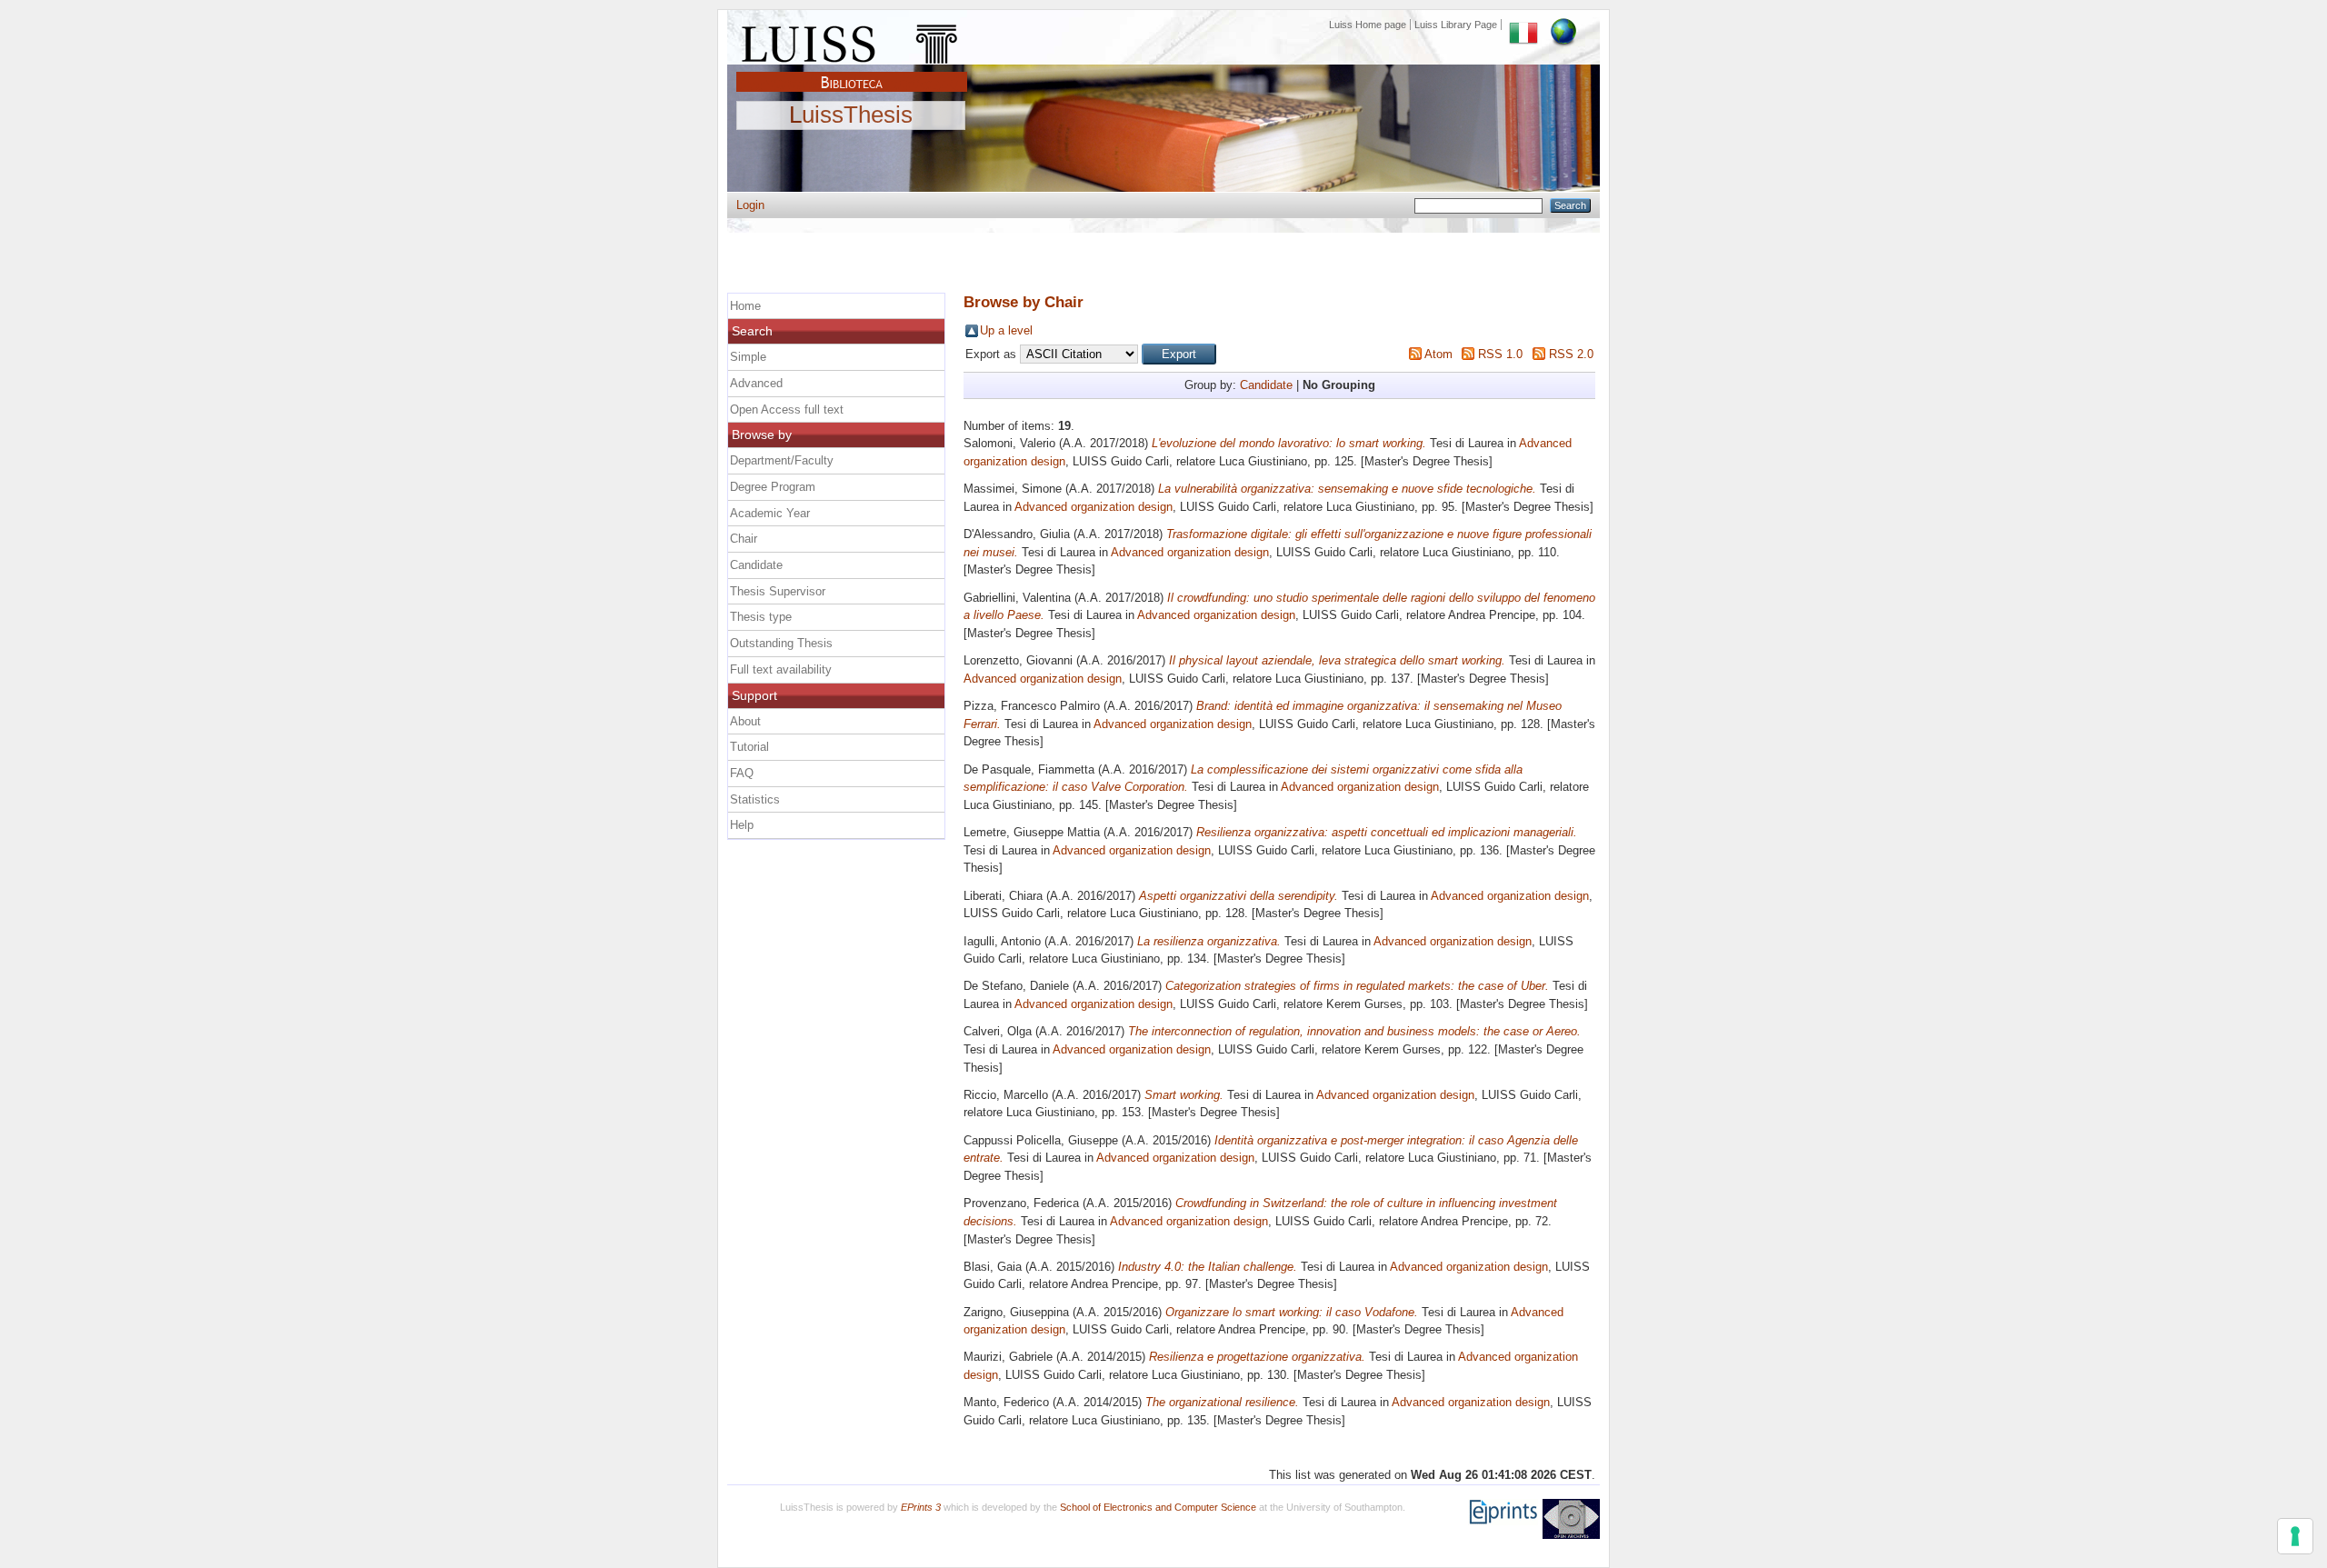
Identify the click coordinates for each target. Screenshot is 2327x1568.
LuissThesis (851, 115)
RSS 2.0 (1571, 354)
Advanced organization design (1094, 507)
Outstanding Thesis (781, 643)
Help (742, 825)
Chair (744, 539)
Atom (1438, 354)
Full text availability (781, 669)
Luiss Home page (1368, 25)
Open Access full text (787, 409)
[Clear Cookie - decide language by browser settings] (1563, 25)
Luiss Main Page (852, 40)
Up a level (1006, 330)
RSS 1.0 (1500, 354)
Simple (748, 357)
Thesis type (761, 617)
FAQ (742, 773)
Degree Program (773, 487)
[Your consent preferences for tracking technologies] (2295, 1536)
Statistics (755, 799)
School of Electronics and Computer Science (1158, 1507)
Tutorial (749, 747)
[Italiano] (1523, 25)
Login (750, 205)
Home (745, 306)
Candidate (1266, 385)
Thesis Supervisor (778, 591)
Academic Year (770, 513)
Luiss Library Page (1456, 25)
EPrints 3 (921, 1507)
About (745, 721)
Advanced (756, 383)
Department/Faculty (782, 460)
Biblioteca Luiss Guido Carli (852, 72)
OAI (1571, 1519)
